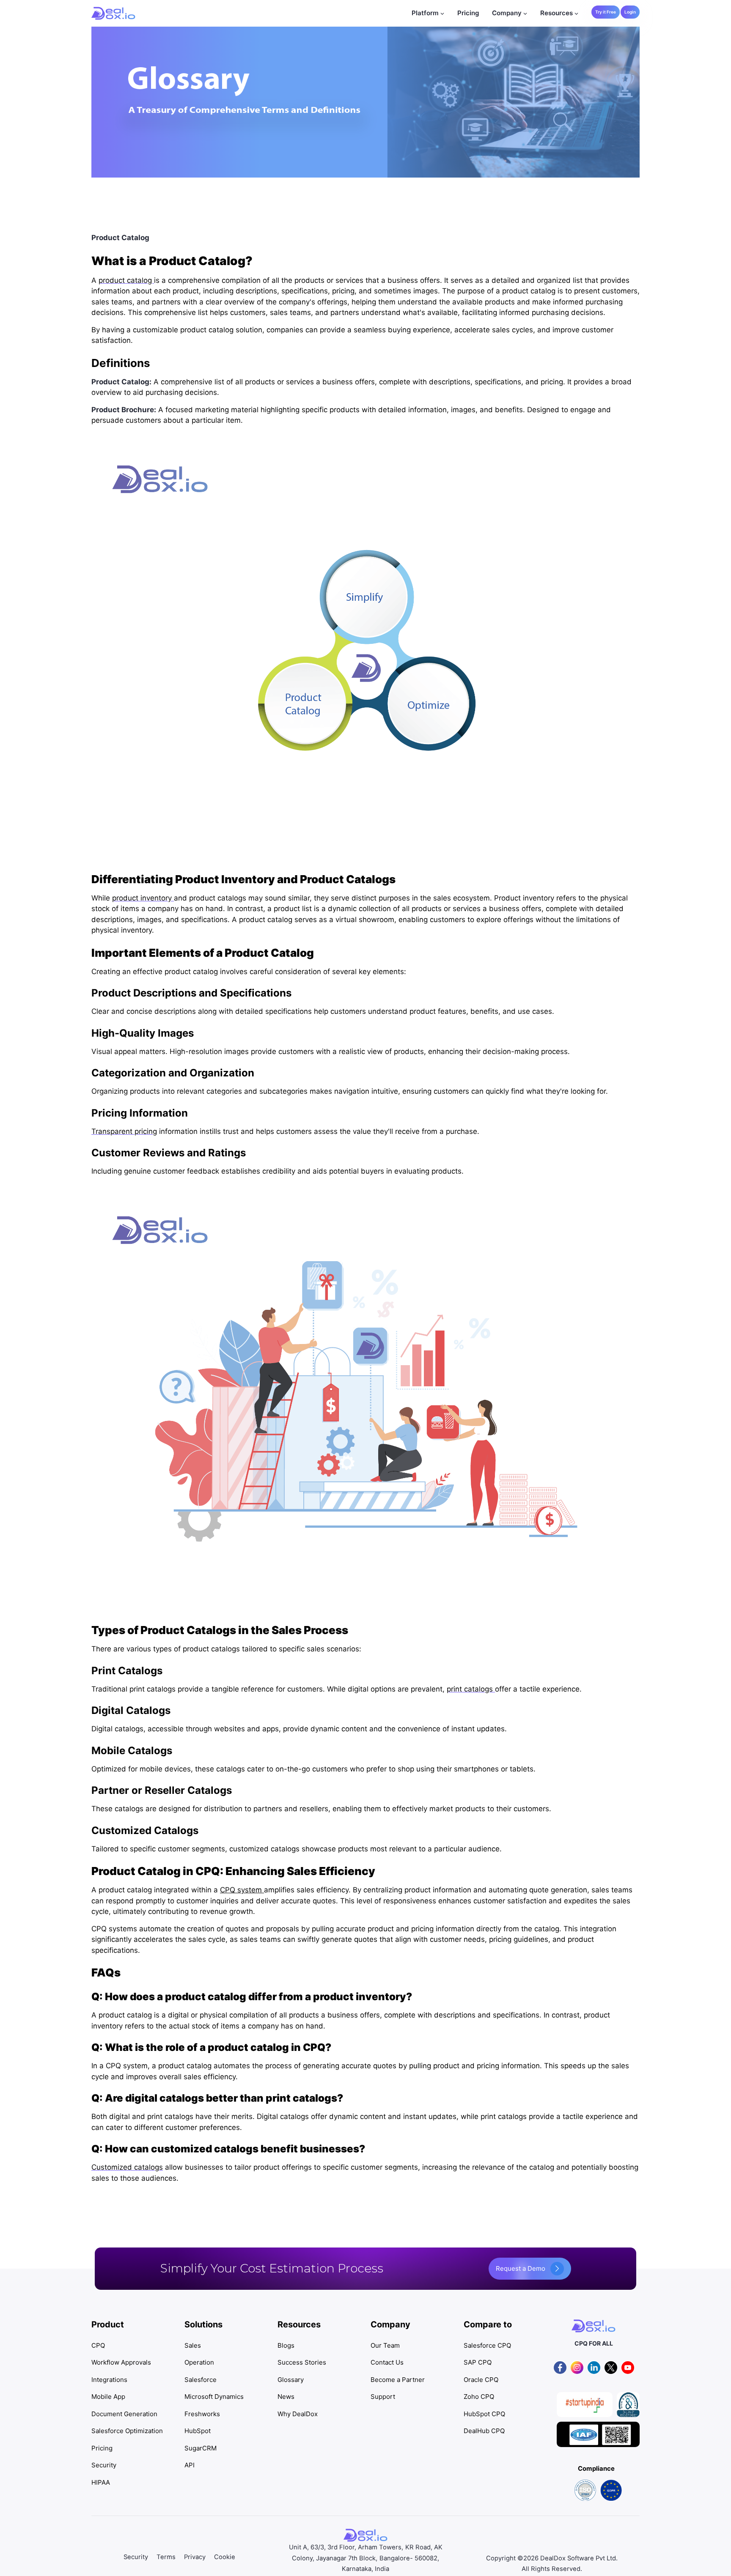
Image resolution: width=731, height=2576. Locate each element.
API (190, 2465)
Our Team (385, 2345)
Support (383, 2397)
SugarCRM (201, 2448)
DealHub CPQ (484, 2431)
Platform (425, 13)
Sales (193, 2345)
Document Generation (124, 2414)
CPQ (98, 2345)
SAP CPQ (478, 2362)
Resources (556, 13)
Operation (199, 2362)
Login (630, 12)
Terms (166, 2557)
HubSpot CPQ (484, 2414)
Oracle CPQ (481, 2380)
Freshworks (202, 2414)
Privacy (195, 2557)
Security (104, 2465)
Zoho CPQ (479, 2397)
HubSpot (198, 2431)
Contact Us (387, 2362)
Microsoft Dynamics (214, 2397)
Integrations (109, 2380)
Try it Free (606, 12)
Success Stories (302, 2362)
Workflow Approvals (121, 2362)
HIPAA (101, 2482)
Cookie (225, 2557)
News (286, 2397)
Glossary (291, 2380)
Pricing (468, 13)
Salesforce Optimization (127, 2431)
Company (507, 13)
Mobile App (108, 2397)
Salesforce (201, 2380)
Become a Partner (398, 2380)
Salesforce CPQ (487, 2345)
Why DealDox (298, 2414)
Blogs (286, 2345)
